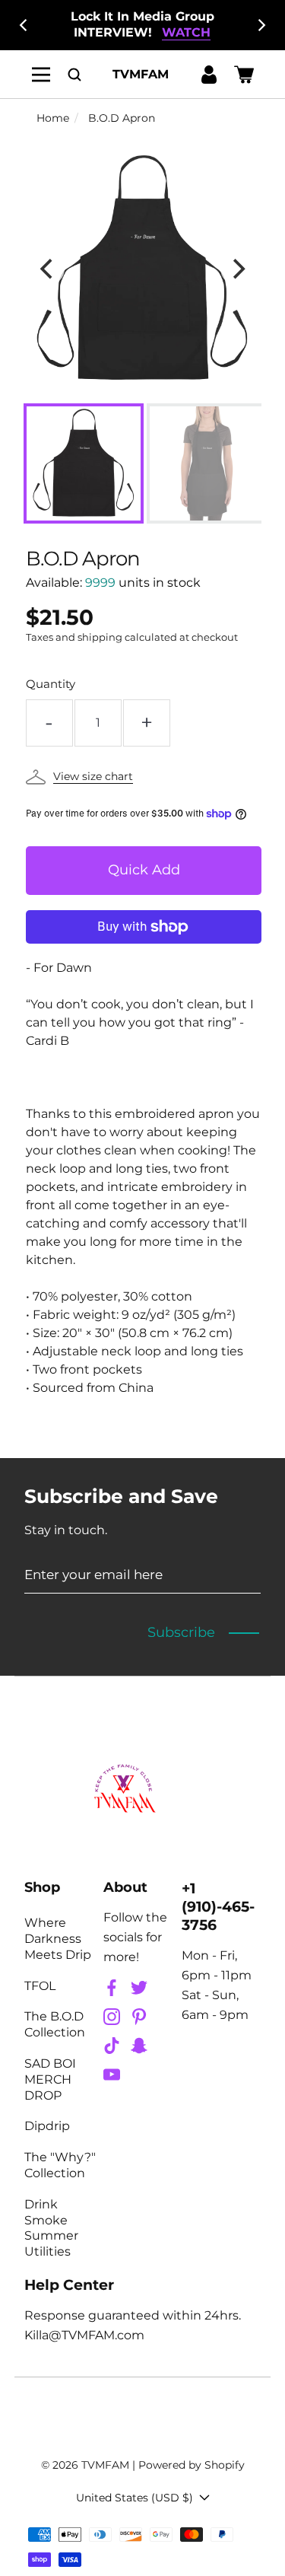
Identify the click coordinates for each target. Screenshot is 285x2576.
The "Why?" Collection (60, 2165)
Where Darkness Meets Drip (58, 1939)
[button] (74, 74)
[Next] (261, 25)
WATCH (186, 32)
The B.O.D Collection (55, 2024)
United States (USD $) (135, 2498)
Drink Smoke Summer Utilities (51, 2228)
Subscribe (181, 1632)
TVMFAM (105, 2465)
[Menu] (41, 74)
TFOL (40, 1986)
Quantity (51, 684)
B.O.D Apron (122, 118)
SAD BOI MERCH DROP (50, 2079)
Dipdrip (47, 2126)
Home (53, 118)
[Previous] (24, 25)
